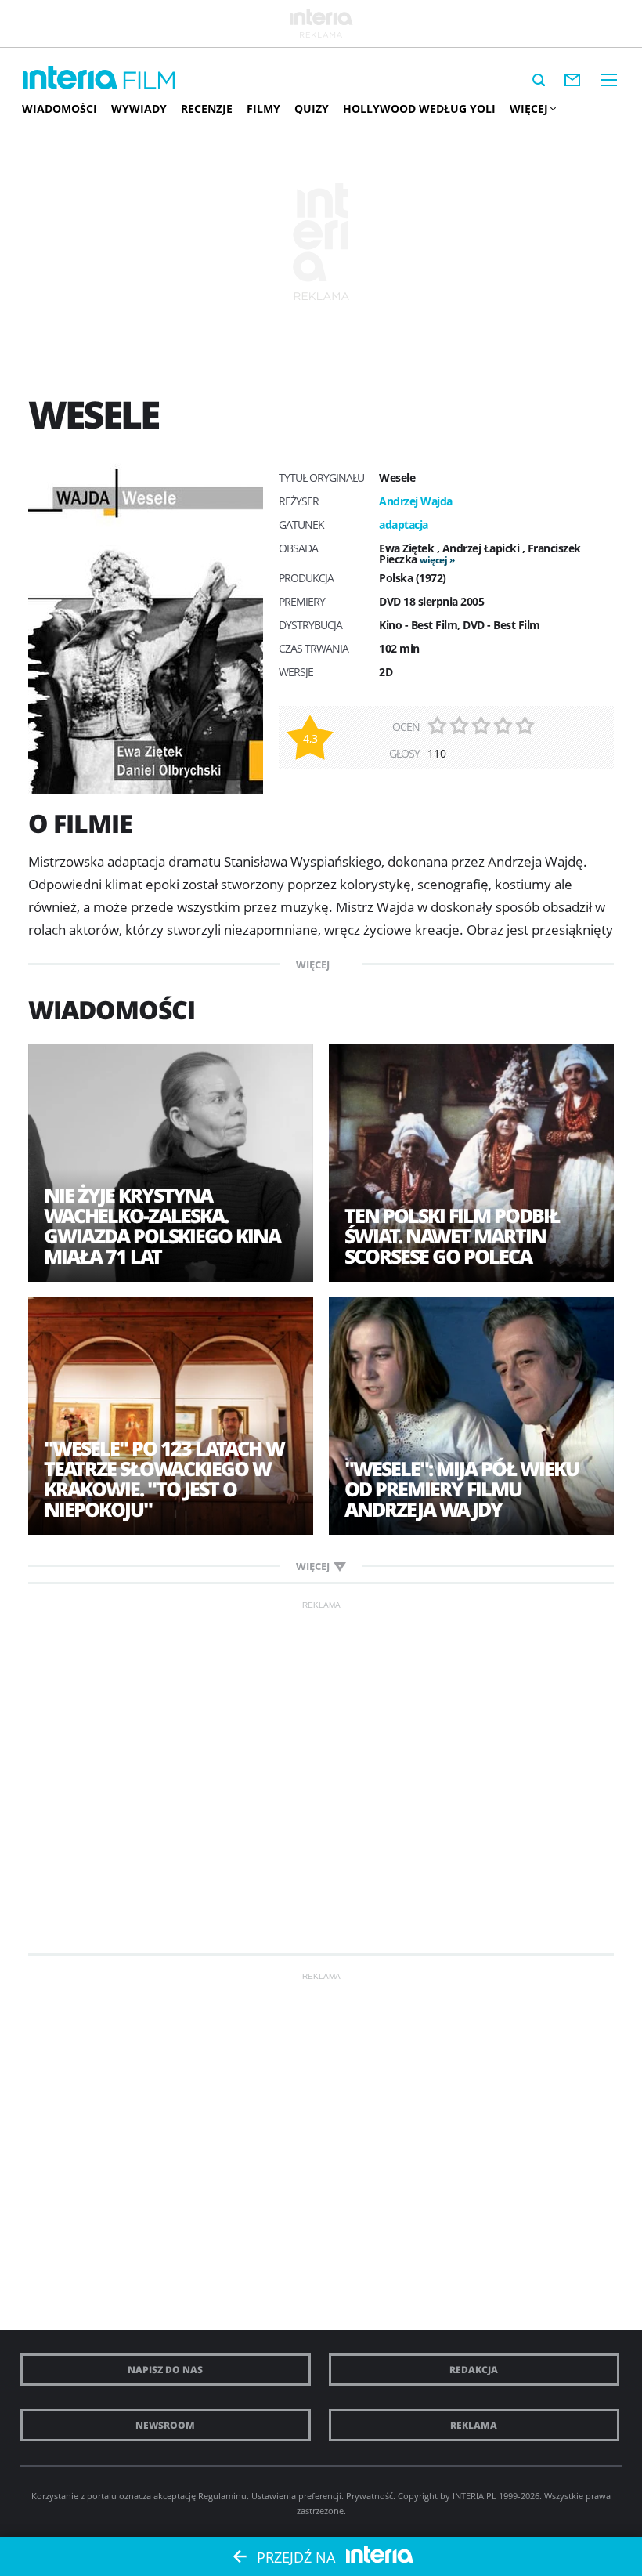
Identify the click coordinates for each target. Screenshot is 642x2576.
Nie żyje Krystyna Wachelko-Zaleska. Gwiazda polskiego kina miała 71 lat (162, 1225)
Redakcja (474, 2370)
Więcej (529, 109)
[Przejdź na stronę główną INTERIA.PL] (70, 78)
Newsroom (165, 2425)
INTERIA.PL (474, 2496)
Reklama (474, 2425)
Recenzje (207, 109)
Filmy (263, 109)
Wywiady (139, 109)
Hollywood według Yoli (419, 109)
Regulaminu (222, 2496)
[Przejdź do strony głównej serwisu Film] (150, 81)
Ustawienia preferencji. (298, 2496)
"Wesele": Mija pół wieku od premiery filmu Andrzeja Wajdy (462, 1489)
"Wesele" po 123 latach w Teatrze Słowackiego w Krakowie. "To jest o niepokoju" (164, 1478)
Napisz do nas (165, 2370)
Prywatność (370, 2496)
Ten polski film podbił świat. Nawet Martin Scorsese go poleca (452, 1236)
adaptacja (404, 525)
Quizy (312, 109)
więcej (433, 560)
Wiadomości (60, 109)
